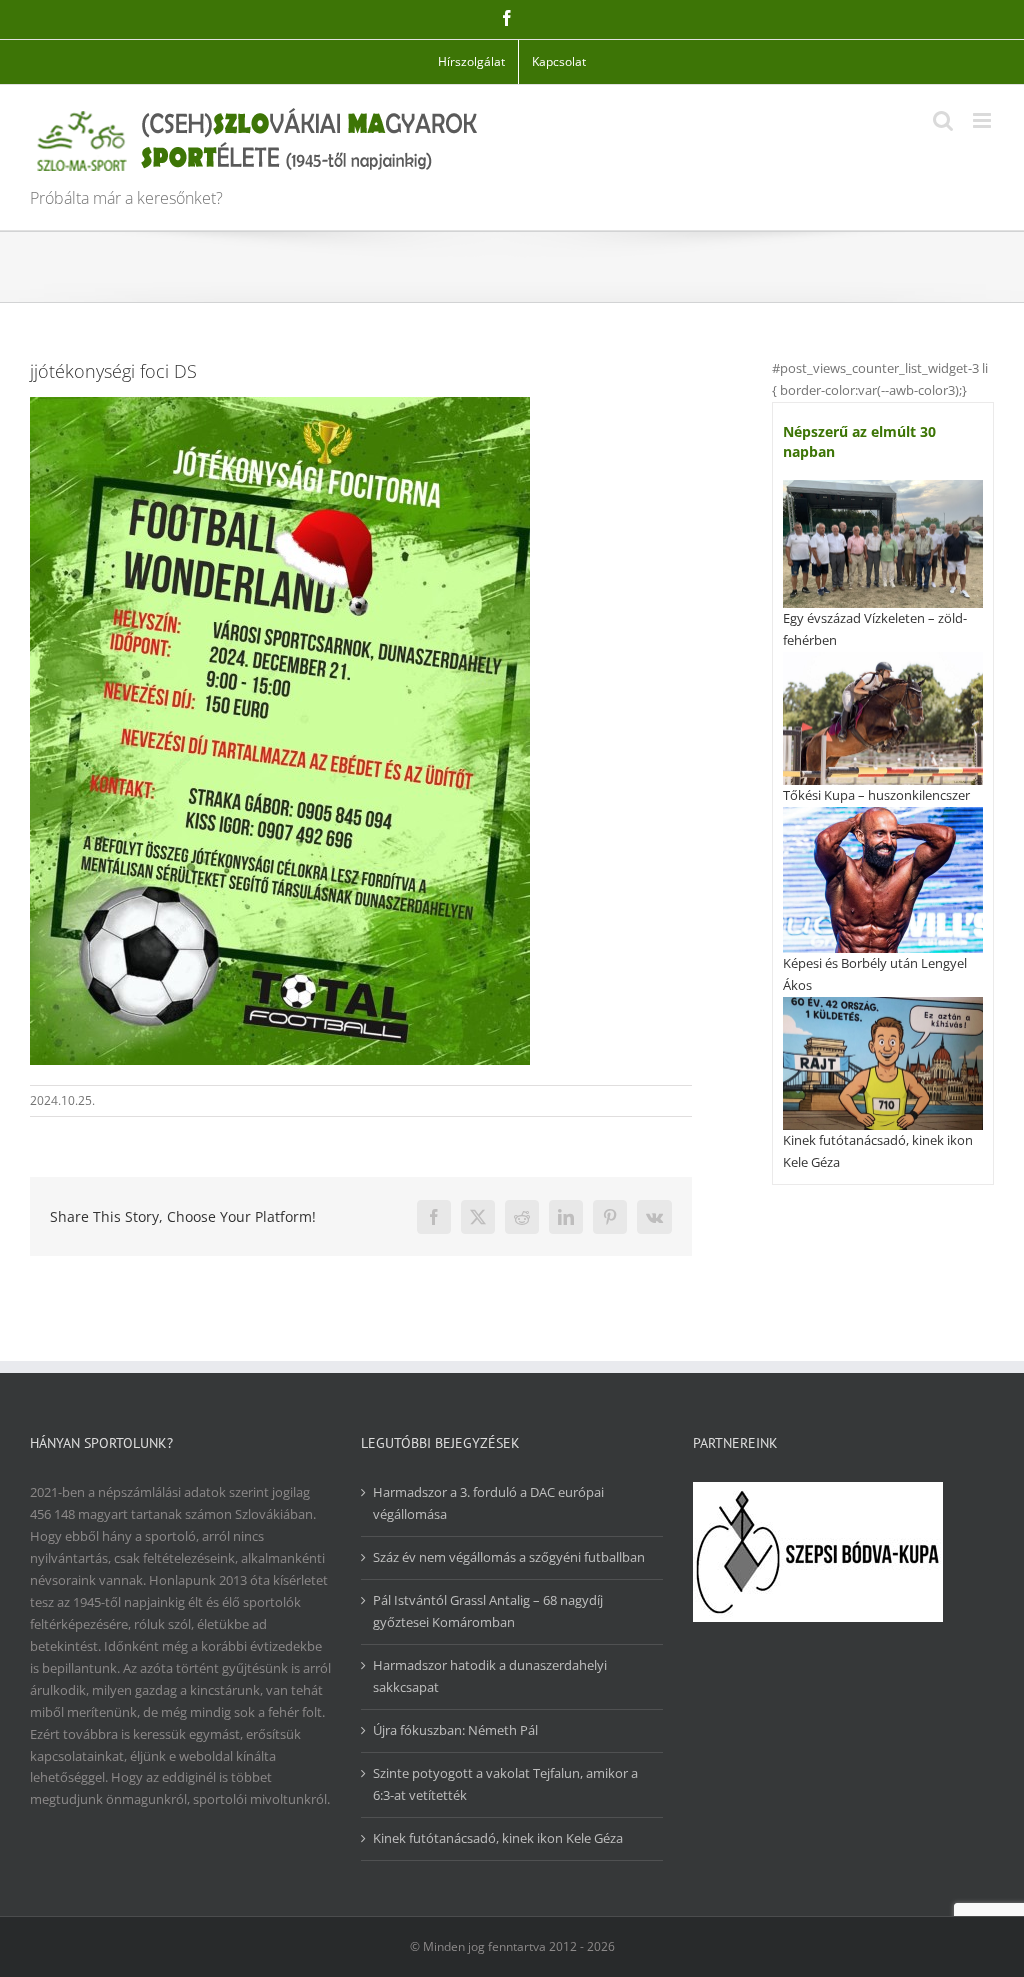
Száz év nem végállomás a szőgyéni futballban (509, 1557)
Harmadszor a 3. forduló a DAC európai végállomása (488, 1503)
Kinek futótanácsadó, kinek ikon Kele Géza (498, 1838)
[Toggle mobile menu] (983, 120)
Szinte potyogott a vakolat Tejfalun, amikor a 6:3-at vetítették (505, 1784)
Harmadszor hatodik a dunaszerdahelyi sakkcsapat (490, 1676)
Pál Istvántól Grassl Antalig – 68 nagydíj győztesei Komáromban (488, 1611)
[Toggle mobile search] (943, 120)
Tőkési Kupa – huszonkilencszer (876, 795)
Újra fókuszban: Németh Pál (455, 1730)
